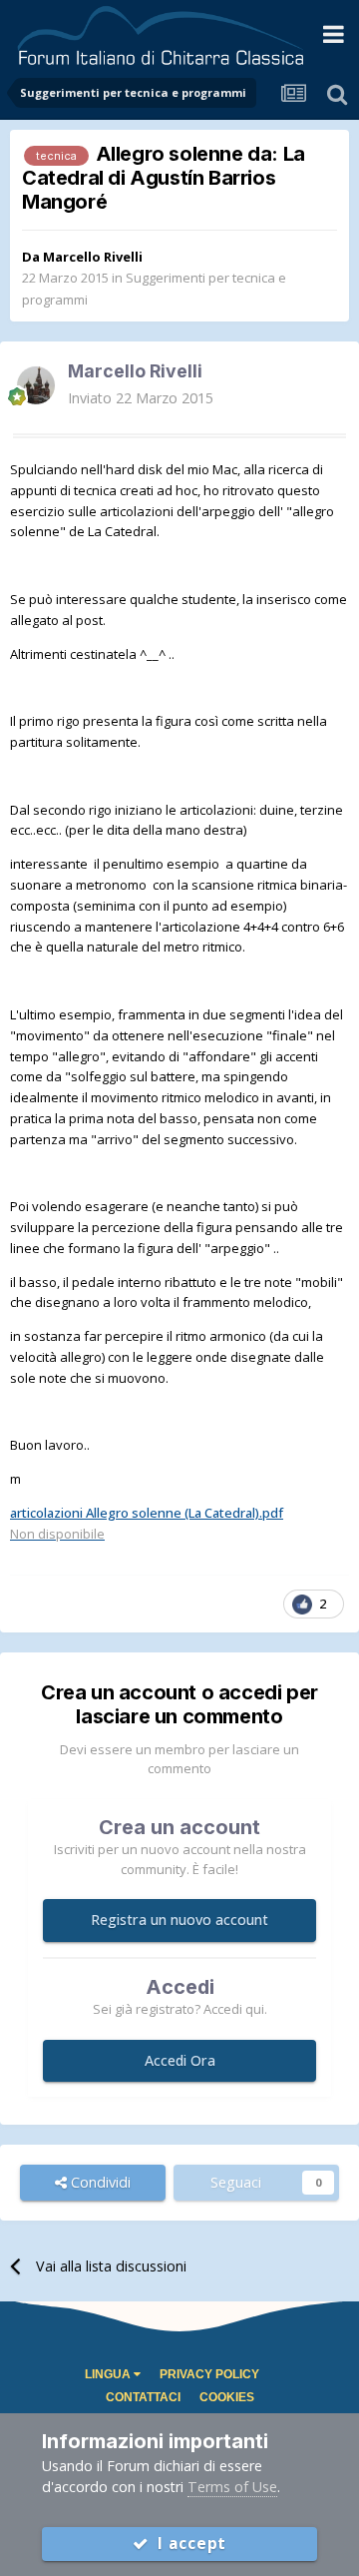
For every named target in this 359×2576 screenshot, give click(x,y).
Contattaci (143, 2397)
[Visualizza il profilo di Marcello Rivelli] (36, 385)
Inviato (141, 398)
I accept (188, 2544)
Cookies (227, 2397)
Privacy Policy (209, 2374)
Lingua (109, 2374)
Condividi (99, 2182)
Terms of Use (232, 2487)
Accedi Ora (180, 2060)
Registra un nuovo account (179, 1920)
